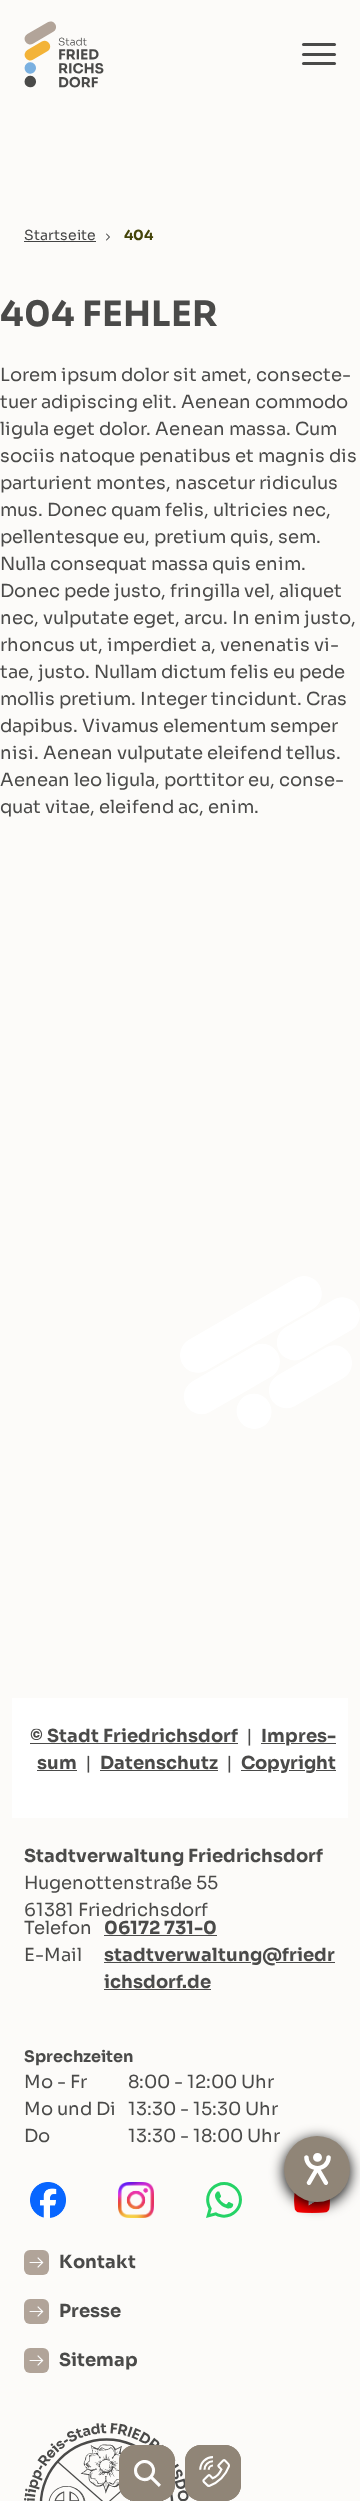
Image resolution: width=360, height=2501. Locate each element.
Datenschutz (159, 1763)
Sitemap (98, 2360)
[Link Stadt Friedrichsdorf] (64, 53)
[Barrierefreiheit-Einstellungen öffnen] (317, 2169)
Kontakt (97, 2262)
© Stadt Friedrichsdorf (134, 1736)
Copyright (288, 1763)
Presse (90, 2311)
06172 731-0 (160, 1928)
